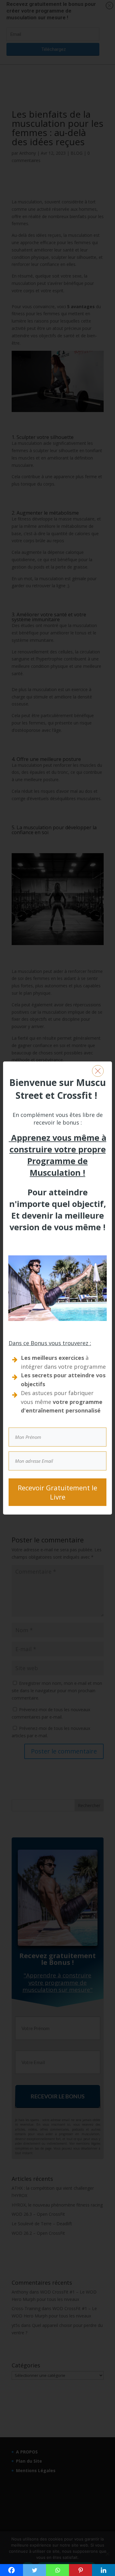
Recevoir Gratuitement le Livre (57, 1492)
